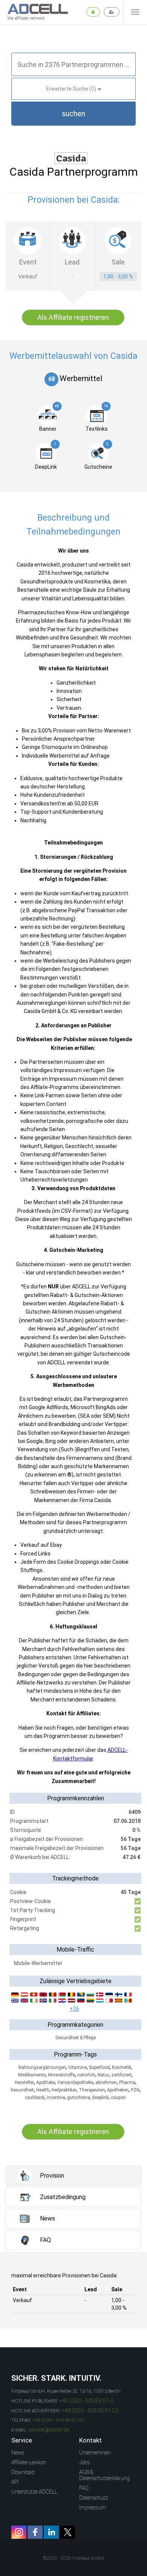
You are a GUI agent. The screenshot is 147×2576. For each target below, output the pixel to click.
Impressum (93, 2508)
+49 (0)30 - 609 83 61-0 (86, 2401)
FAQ (84, 2488)
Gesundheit (22, 2090)
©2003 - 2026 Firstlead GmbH (73, 2558)
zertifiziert (121, 2075)
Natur (103, 2075)
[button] (73, 114)
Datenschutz (93, 2498)
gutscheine (78, 2098)
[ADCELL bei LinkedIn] (51, 2532)
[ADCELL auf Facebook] (35, 2532)
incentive (56, 2098)
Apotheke (46, 2082)
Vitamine (77, 2067)
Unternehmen (95, 2453)
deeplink (100, 2098)
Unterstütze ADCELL (34, 2492)
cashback (35, 2098)
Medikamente (32, 2075)
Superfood (99, 2067)
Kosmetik (122, 2067)
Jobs (85, 2462)
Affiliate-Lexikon (29, 2462)
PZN (135, 2090)
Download (23, 2472)
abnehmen (106, 2082)
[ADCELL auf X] (67, 2532)
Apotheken (118, 2090)
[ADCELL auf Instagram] (19, 2532)
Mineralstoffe (61, 2075)
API (15, 2482)
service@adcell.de (49, 2430)
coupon (118, 2098)
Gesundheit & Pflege (76, 2038)
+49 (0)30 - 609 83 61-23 (90, 2410)
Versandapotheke (75, 2082)
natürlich (86, 2075)
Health (43, 2090)
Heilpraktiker (64, 2090)
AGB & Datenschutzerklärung (104, 2475)
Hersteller (24, 2082)
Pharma (127, 2082)
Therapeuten (92, 2090)
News (18, 2453)
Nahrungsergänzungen (42, 2067)
